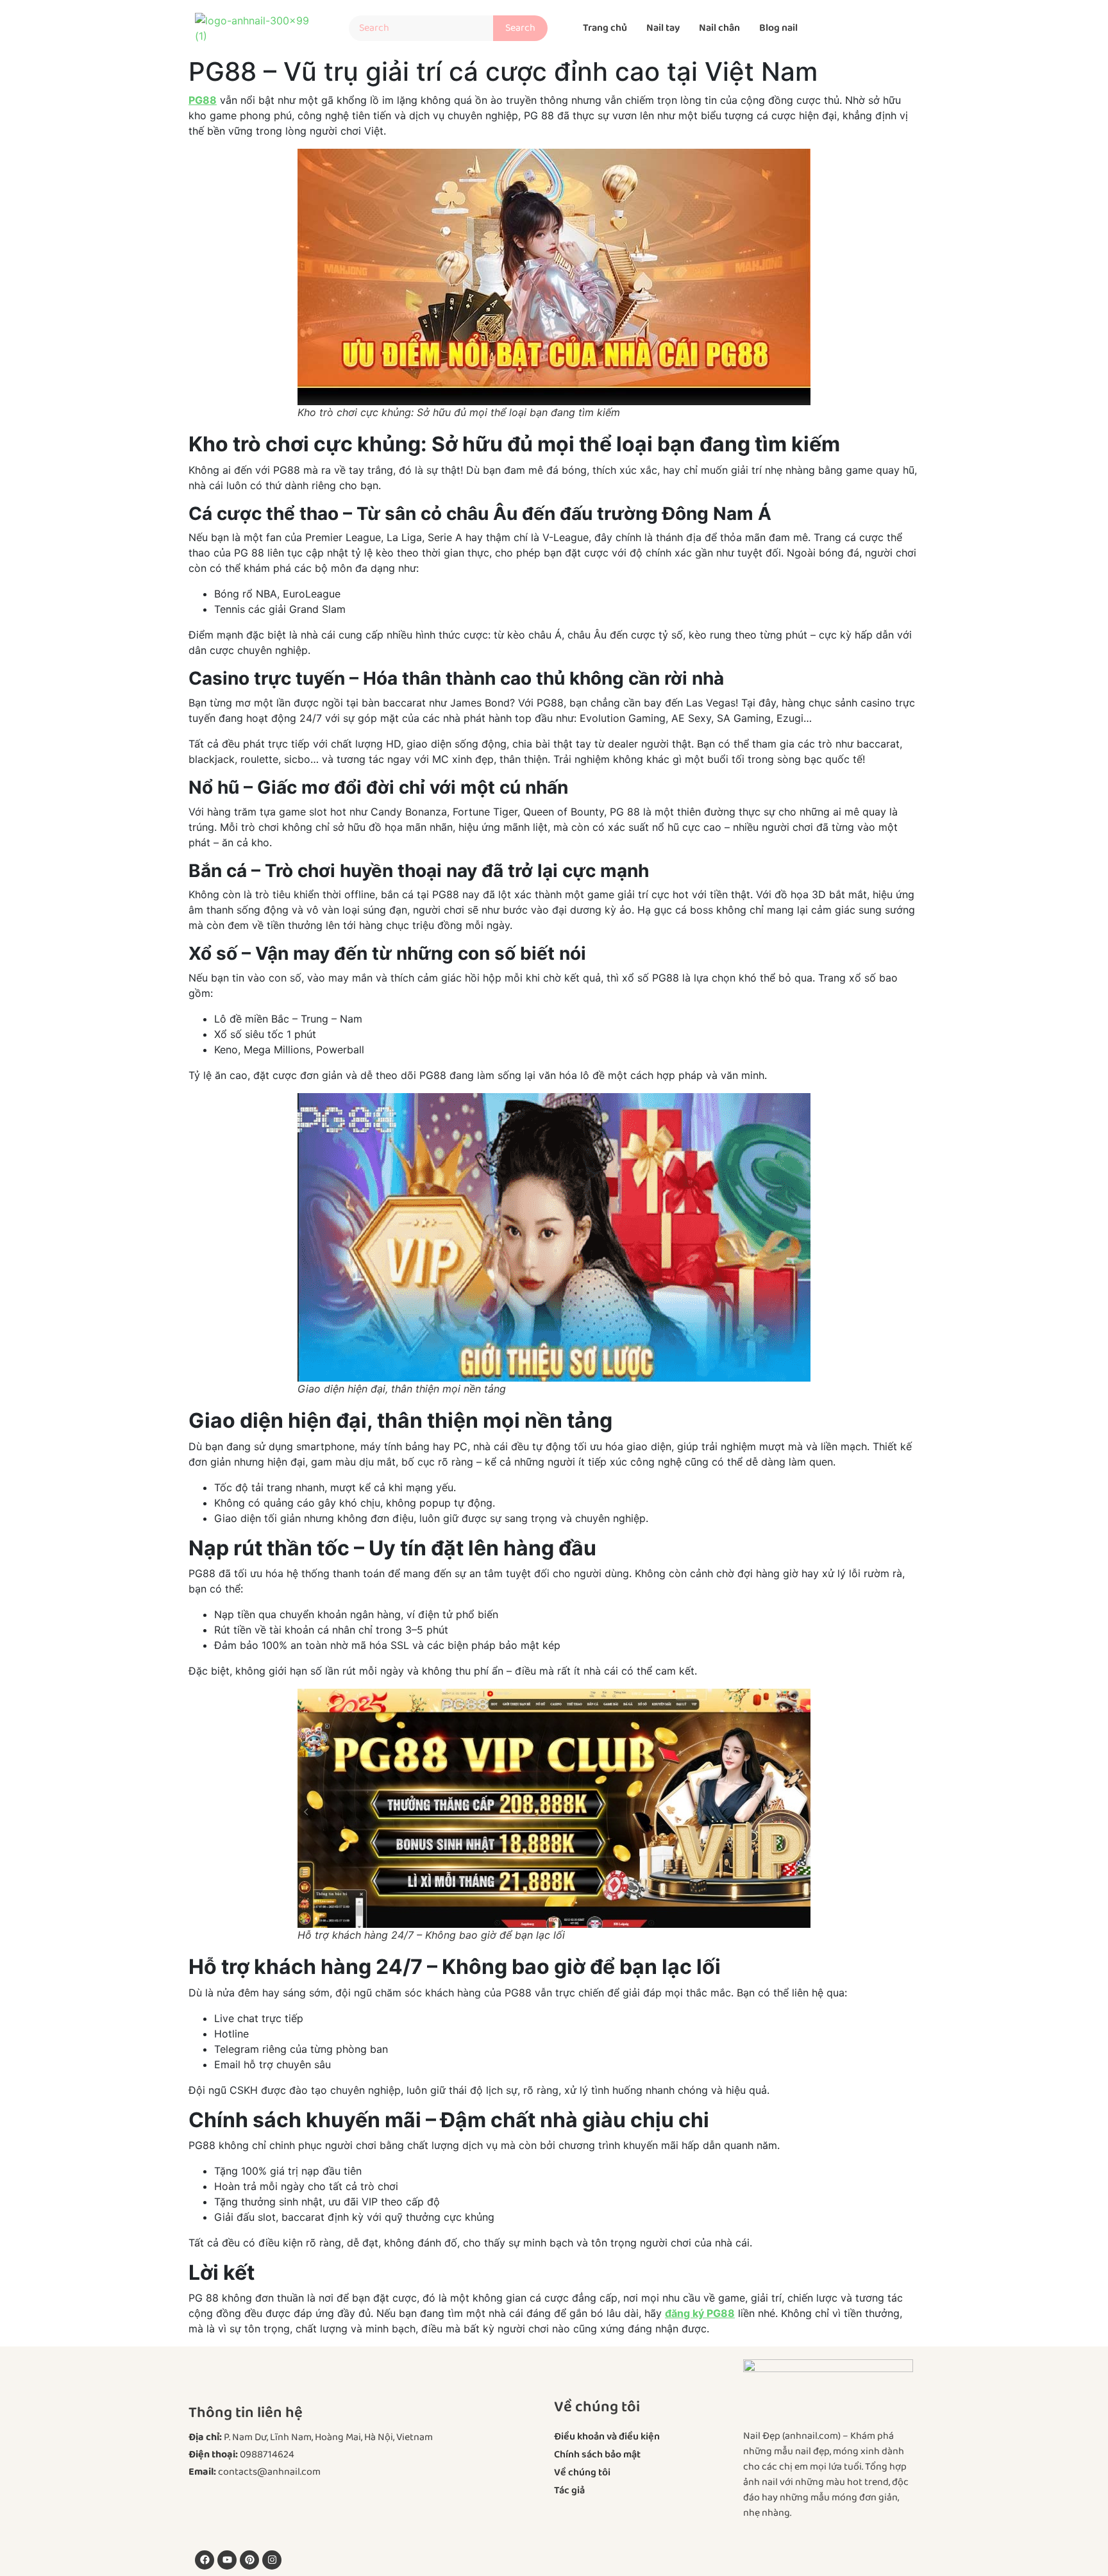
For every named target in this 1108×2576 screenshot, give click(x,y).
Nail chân (719, 28)
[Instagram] (272, 2560)
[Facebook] (205, 2560)
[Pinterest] (249, 2560)
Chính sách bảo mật (597, 2455)
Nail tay (663, 28)
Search (526, 26)
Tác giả (569, 2490)
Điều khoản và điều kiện (607, 2437)
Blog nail (778, 28)
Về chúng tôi (582, 2472)
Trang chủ (605, 28)
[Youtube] (227, 2560)
